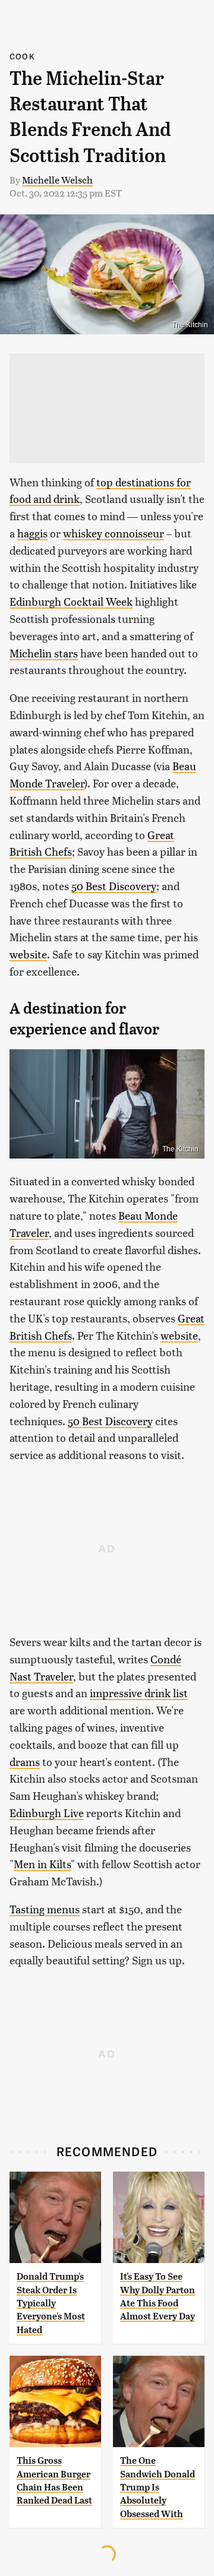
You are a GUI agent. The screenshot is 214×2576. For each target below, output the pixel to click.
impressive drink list (139, 1693)
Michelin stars (44, 653)
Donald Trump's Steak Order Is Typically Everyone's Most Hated (51, 2303)
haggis (32, 533)
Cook (22, 56)
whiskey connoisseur (114, 533)
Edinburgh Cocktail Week (71, 601)
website (28, 954)
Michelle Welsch (57, 180)
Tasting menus (45, 1909)
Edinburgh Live (47, 1813)
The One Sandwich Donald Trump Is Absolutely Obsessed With (158, 2487)
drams (25, 1762)
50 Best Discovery (114, 886)
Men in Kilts (42, 1864)
